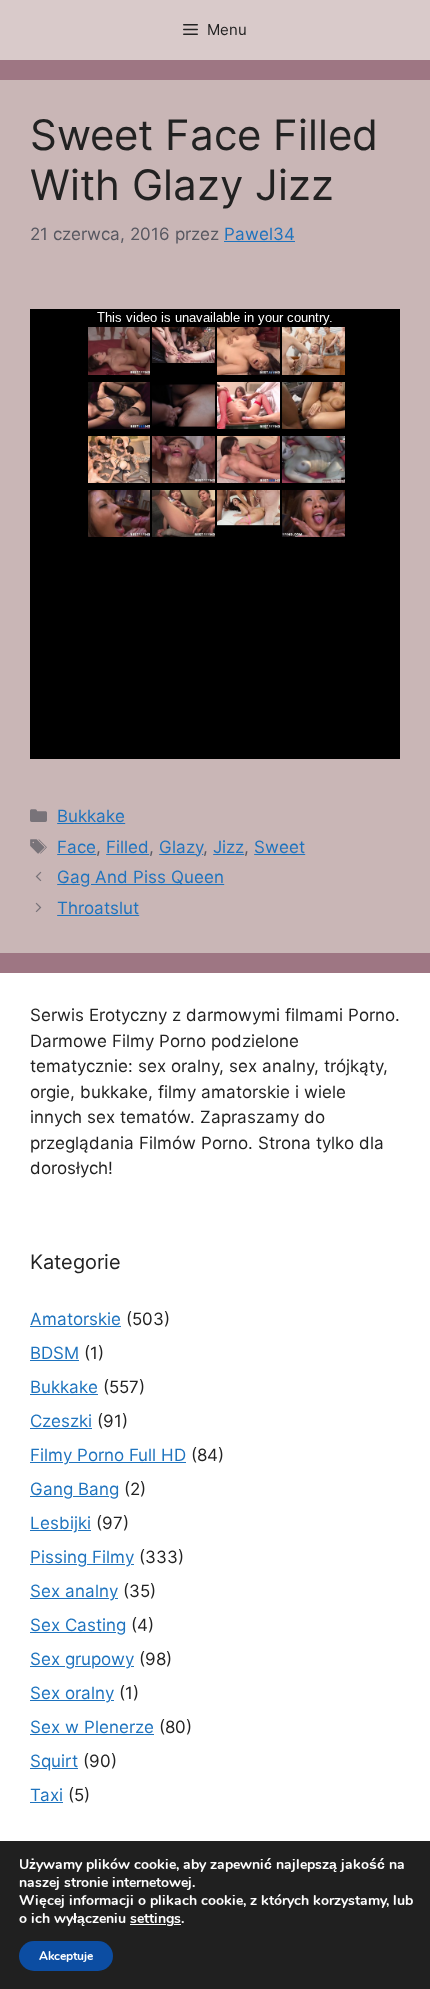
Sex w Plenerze (92, 1727)
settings (155, 1919)
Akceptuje (66, 1956)
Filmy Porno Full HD (108, 1455)
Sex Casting (78, 1625)
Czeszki (61, 1421)
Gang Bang (74, 1489)
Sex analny (74, 1591)
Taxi (46, 1795)
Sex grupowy (82, 1659)
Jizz (228, 847)
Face (76, 847)
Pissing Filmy (82, 1557)
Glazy (181, 847)
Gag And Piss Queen (140, 877)
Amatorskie (75, 1319)
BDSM (54, 1353)
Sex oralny (72, 1693)
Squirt (54, 1761)
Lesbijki (60, 1523)
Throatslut (98, 908)
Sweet (279, 847)
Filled (127, 847)
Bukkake (91, 816)
